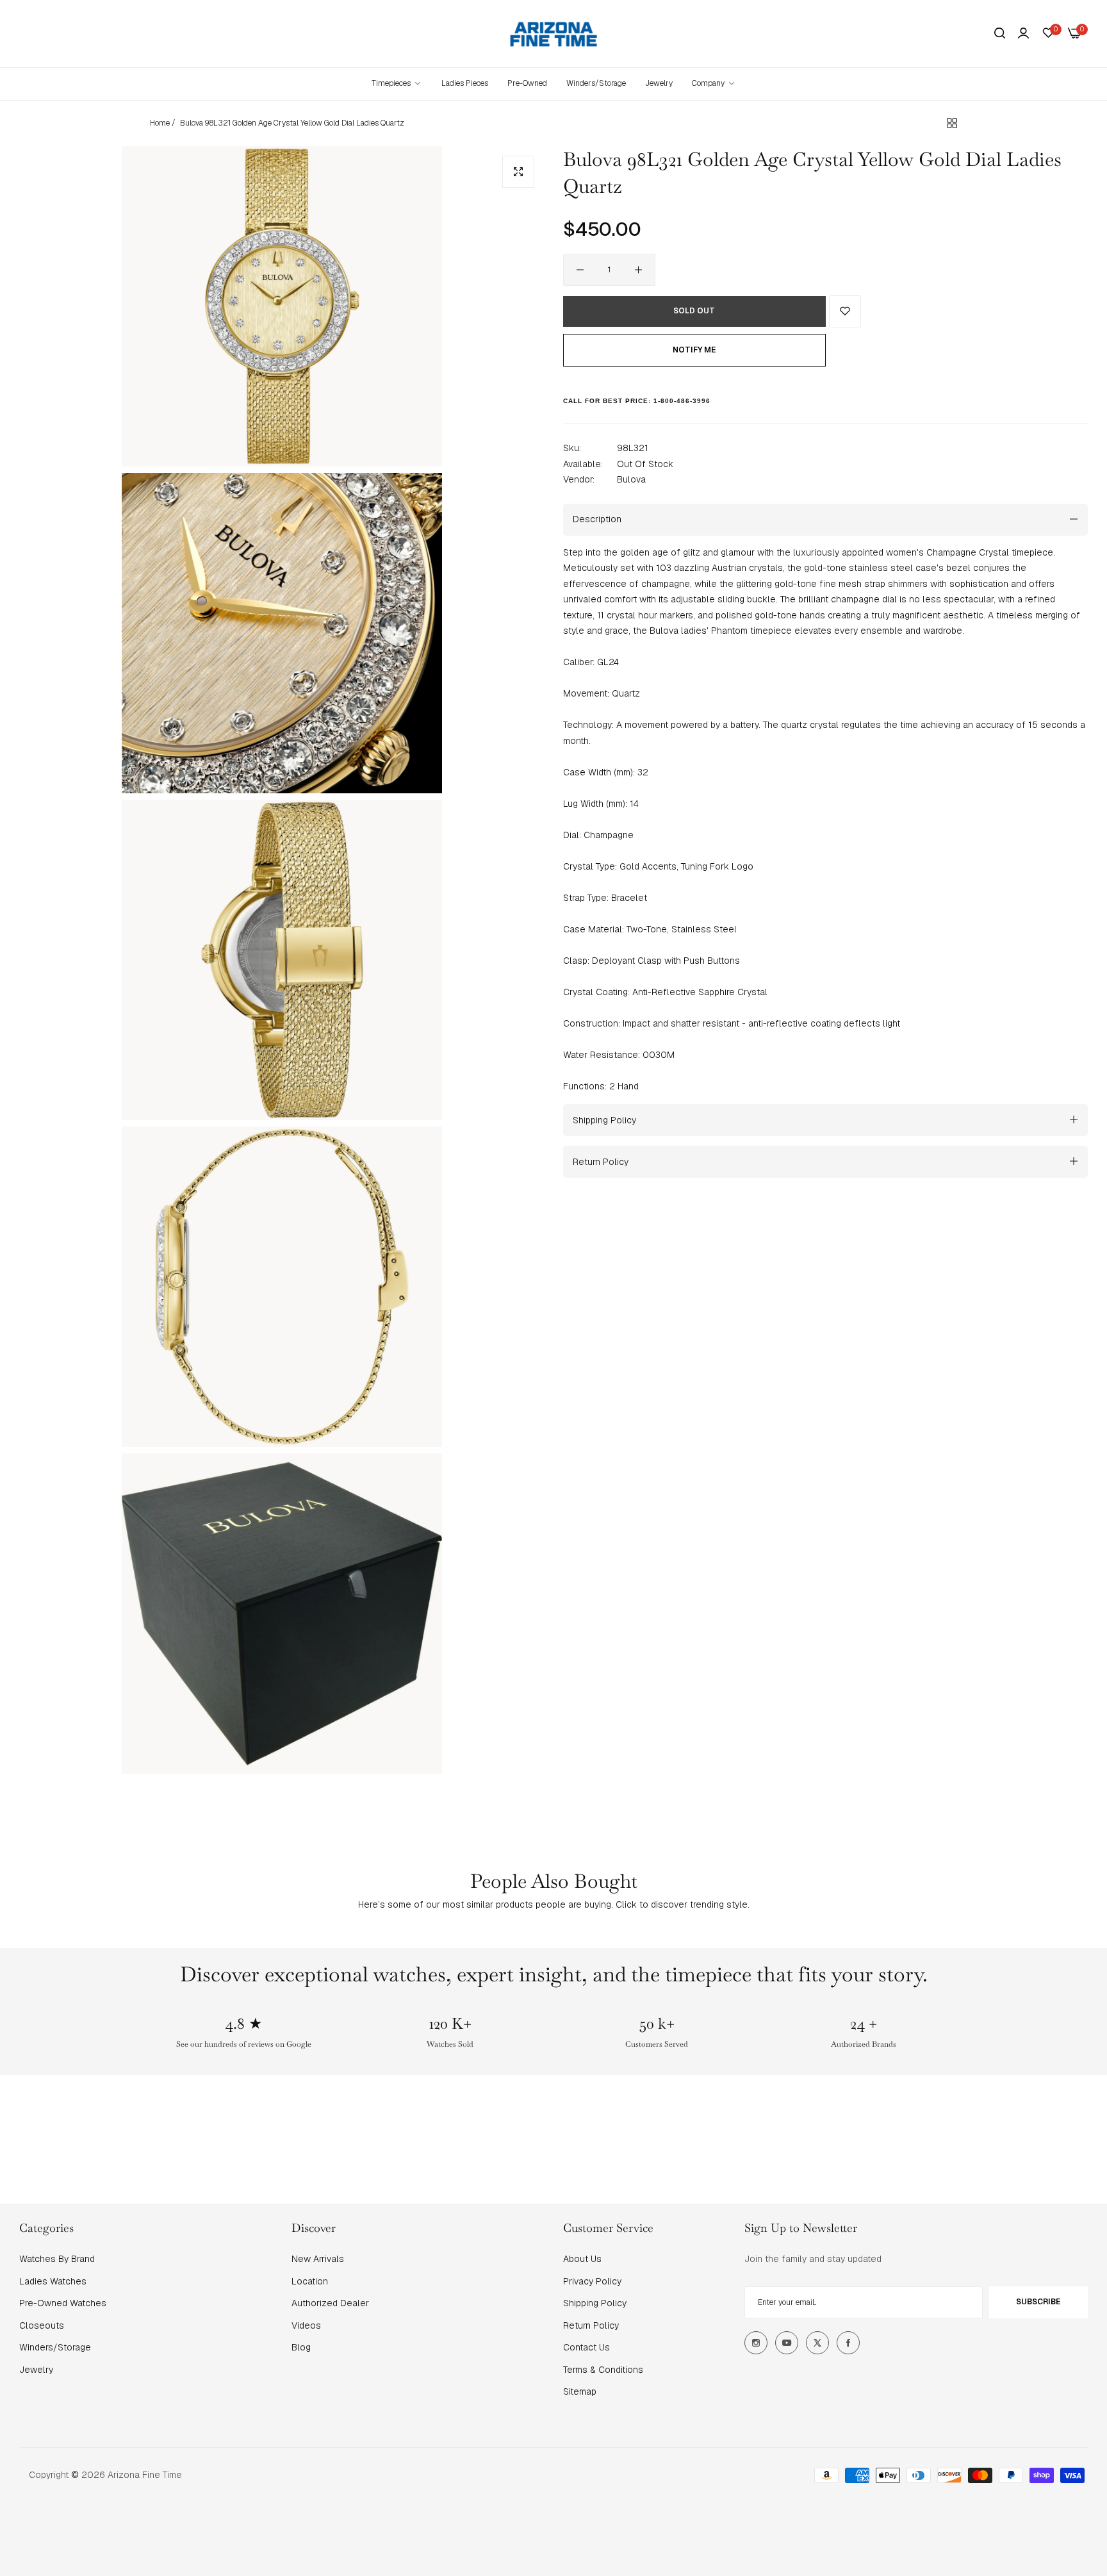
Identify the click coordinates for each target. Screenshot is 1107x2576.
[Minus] (580, 270)
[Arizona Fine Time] (554, 34)
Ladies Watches (53, 2281)
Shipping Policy (595, 2303)
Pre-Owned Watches (63, 2303)
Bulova (631, 479)
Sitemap (580, 2391)
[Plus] (638, 270)
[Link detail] (756, 2343)
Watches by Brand (57, 2259)
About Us (582, 2259)
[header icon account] (1023, 33)
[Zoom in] (518, 172)
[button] (845, 311)
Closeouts (42, 2325)
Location (310, 2281)
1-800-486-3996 (682, 400)
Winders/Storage (55, 2347)
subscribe (1038, 2302)
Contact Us (586, 2347)
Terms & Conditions (603, 2370)
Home (160, 123)
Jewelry (36, 2370)
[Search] (1000, 34)
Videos (306, 2325)
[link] (714, 84)
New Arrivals (318, 2259)
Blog (301, 2347)
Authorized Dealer (330, 2303)
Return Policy (591, 2325)
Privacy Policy (592, 2281)
